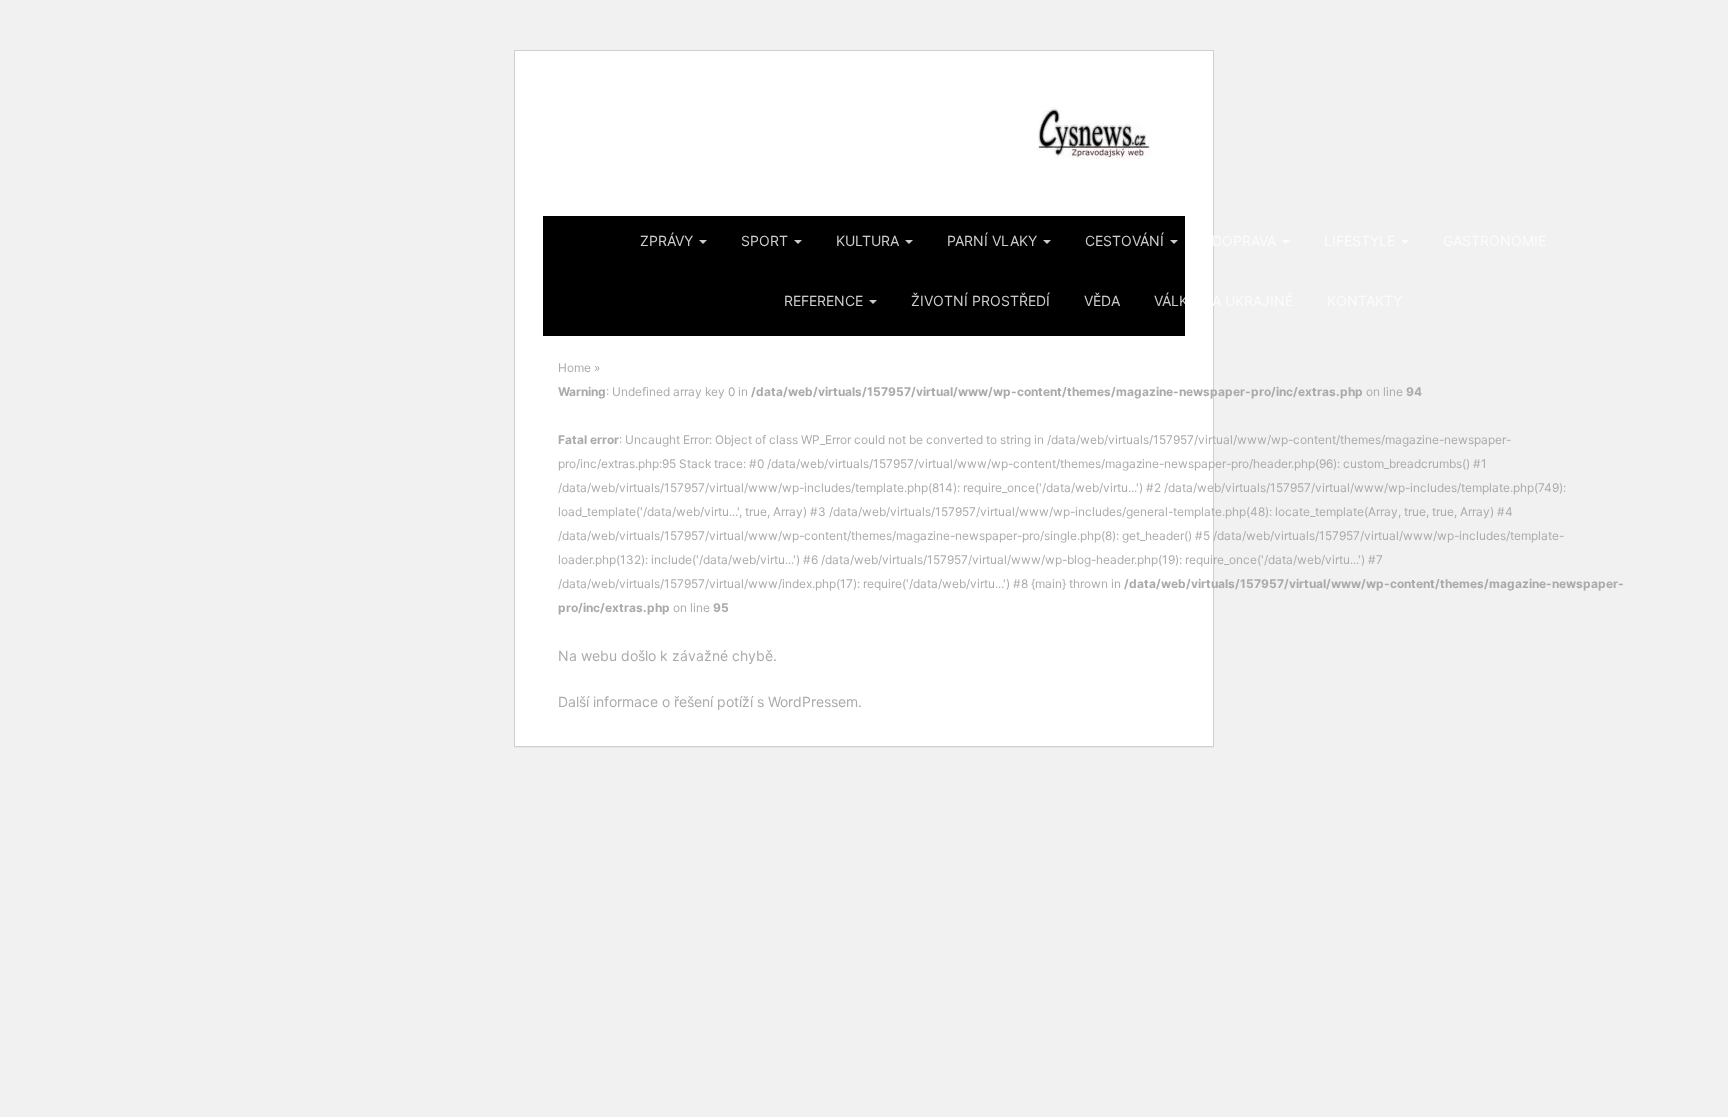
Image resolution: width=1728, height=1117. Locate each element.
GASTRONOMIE (1494, 240)
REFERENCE (825, 300)
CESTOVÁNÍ (1126, 240)
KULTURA (869, 240)
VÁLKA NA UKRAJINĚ (1223, 300)
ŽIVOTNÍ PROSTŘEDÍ (980, 300)
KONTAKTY (1364, 300)
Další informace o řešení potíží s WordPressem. (710, 701)
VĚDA (1102, 300)
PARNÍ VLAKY (994, 240)
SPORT (766, 240)
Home (574, 367)
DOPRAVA (1246, 240)
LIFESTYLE (1361, 240)
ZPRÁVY (668, 240)
